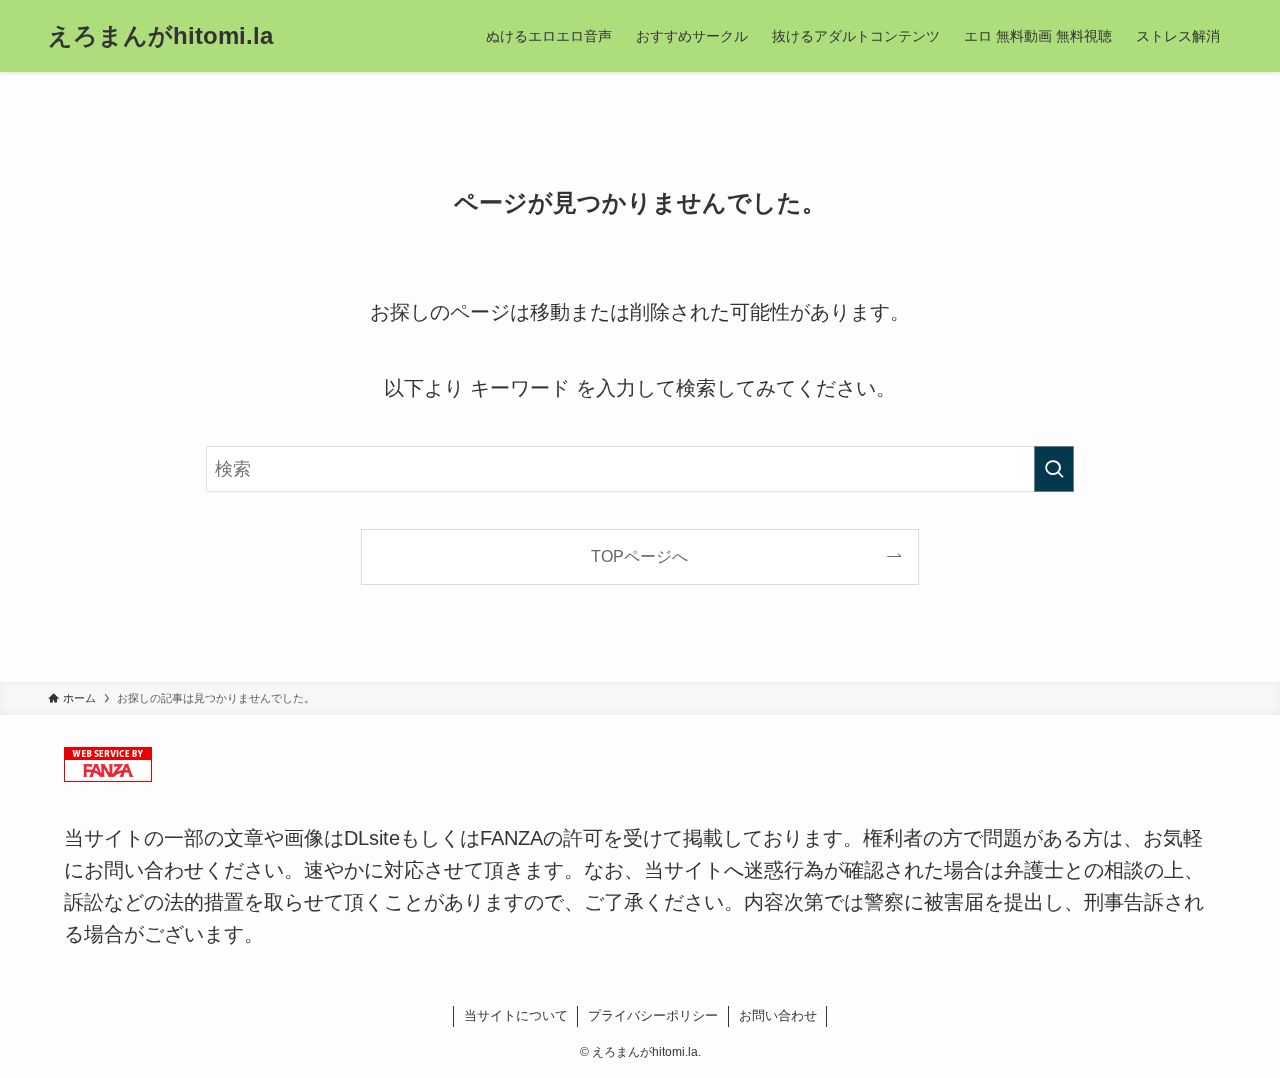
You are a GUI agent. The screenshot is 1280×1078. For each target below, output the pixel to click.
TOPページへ (639, 556)
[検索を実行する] (1054, 469)
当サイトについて (516, 1015)
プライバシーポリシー (653, 1015)
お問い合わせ (778, 1015)
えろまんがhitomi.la (160, 36)
